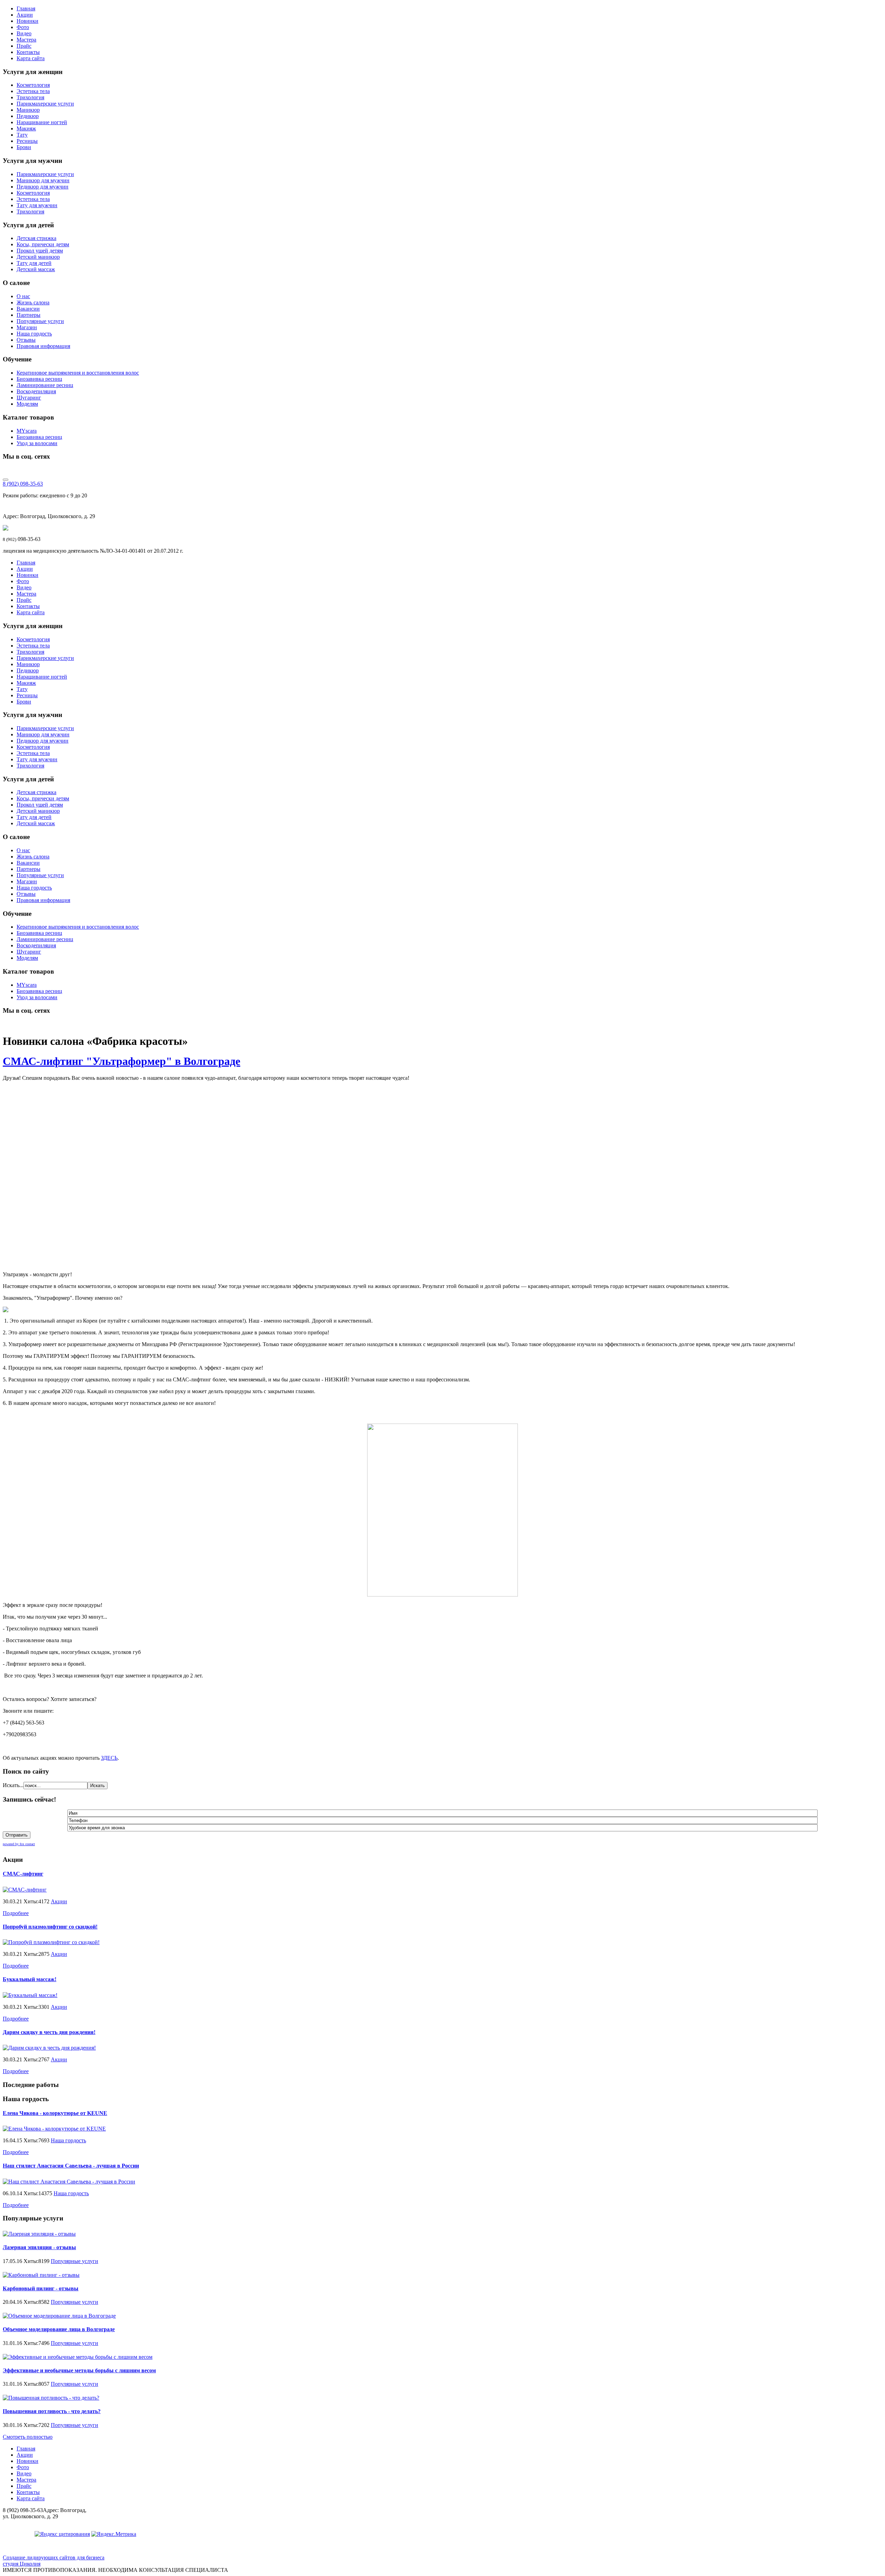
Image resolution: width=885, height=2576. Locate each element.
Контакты (28, 52)
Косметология (33, 85)
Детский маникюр (38, 257)
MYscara (27, 431)
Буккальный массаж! (30, 1979)
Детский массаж (36, 269)
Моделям (27, 404)
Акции (25, 15)
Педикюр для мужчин (43, 187)
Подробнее (16, 1913)
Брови (24, 147)
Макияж (26, 128)
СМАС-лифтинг (23, 1874)
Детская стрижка (36, 238)
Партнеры (29, 315)
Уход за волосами (37, 443)
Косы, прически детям (43, 244)
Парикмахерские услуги (45, 104)
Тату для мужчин (37, 205)
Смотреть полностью (28, 2437)
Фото (23, 27)
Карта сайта (31, 58)
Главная (26, 8)
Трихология (30, 97)
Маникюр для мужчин (43, 180)
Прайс (24, 46)
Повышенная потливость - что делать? (52, 2411)
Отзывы (26, 340)
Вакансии (28, 309)
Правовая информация (43, 346)
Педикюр (28, 116)
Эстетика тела (33, 91)
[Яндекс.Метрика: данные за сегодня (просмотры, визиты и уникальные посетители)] (114, 2534)
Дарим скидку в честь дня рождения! (49, 2032)
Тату (22, 135)
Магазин (27, 327)
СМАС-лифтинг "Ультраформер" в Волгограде (122, 1061)
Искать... (13, 1785)
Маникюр (28, 110)
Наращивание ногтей (42, 122)
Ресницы (27, 141)
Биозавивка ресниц (39, 379)
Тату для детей (34, 263)
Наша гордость (34, 334)
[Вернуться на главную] (6, 529)
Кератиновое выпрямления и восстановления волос (78, 373)
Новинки (27, 21)
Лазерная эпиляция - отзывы (39, 2247)
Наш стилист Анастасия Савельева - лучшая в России (71, 2166)
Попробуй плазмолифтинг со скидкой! (50, 1927)
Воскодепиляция (36, 391)
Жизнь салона (33, 302)
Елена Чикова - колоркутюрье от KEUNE (55, 2113)
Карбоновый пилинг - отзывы (41, 2288)
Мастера (26, 40)
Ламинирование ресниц (45, 385)
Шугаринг (29, 398)
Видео (24, 33)
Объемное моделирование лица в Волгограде (59, 2329)
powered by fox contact (19, 1844)
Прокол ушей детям (40, 251)
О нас (23, 296)
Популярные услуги (40, 321)
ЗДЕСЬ (109, 1758)
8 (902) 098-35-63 (23, 484)
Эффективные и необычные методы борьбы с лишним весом (79, 2370)
